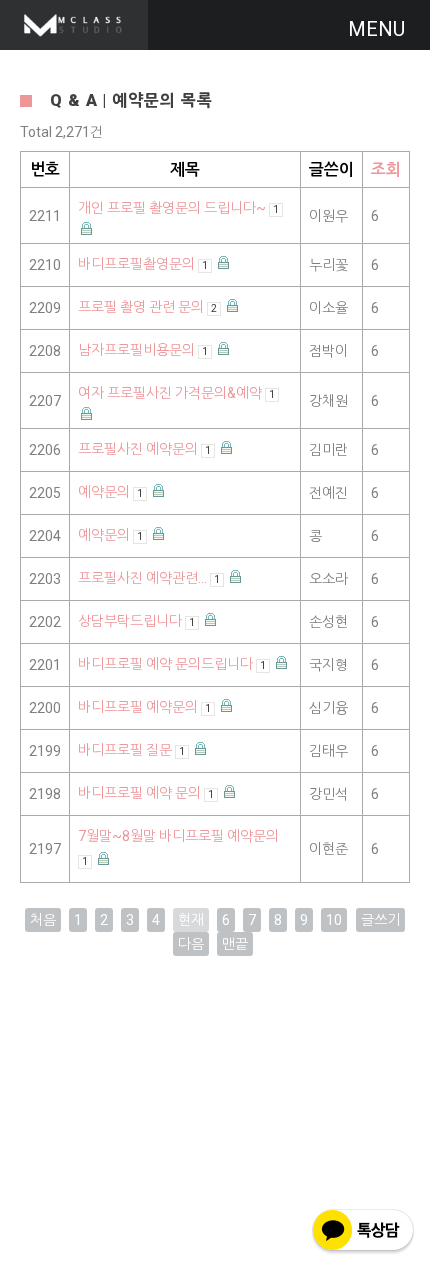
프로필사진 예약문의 (144, 449)
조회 (386, 169)
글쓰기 (380, 920)
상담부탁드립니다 (136, 621)
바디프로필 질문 (131, 750)
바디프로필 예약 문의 (146, 793)
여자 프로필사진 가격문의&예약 (176, 393)
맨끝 (235, 944)
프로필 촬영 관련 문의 (147, 307)
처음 (43, 920)
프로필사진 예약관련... (149, 578)
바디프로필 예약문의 (144, 707)
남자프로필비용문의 (143, 350)
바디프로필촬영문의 (143, 264)
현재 (191, 920)
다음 (191, 944)
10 (334, 920)
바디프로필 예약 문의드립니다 (172, 664)
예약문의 (110, 492)
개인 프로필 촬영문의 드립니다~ (178, 208)
